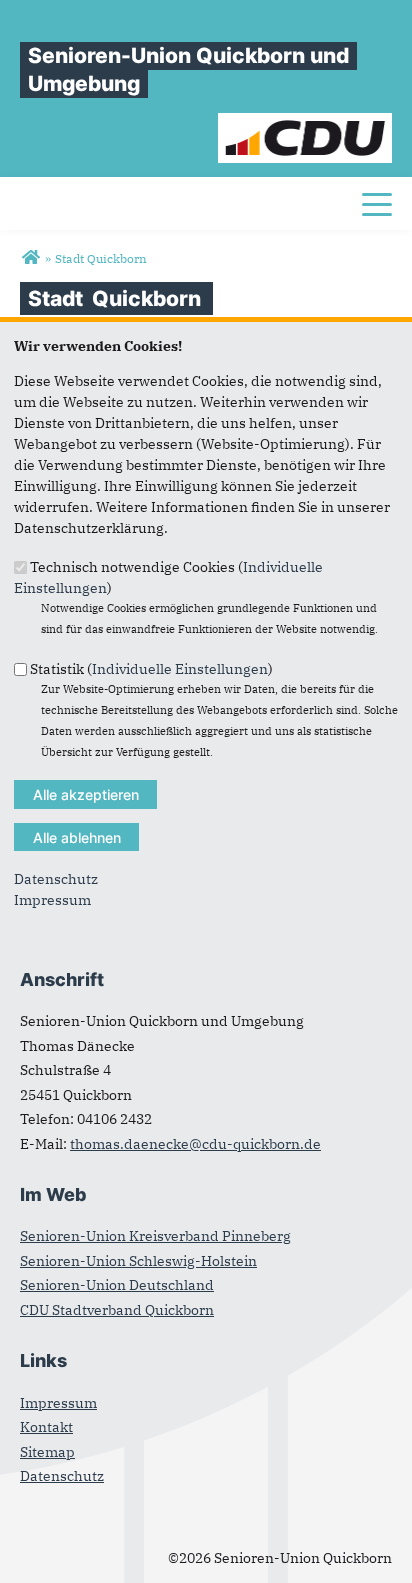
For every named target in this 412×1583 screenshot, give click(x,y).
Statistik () (151, 668)
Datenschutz (56, 879)
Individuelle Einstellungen (180, 668)
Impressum (52, 900)
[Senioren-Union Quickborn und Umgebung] (30, 258)
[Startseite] (305, 123)
